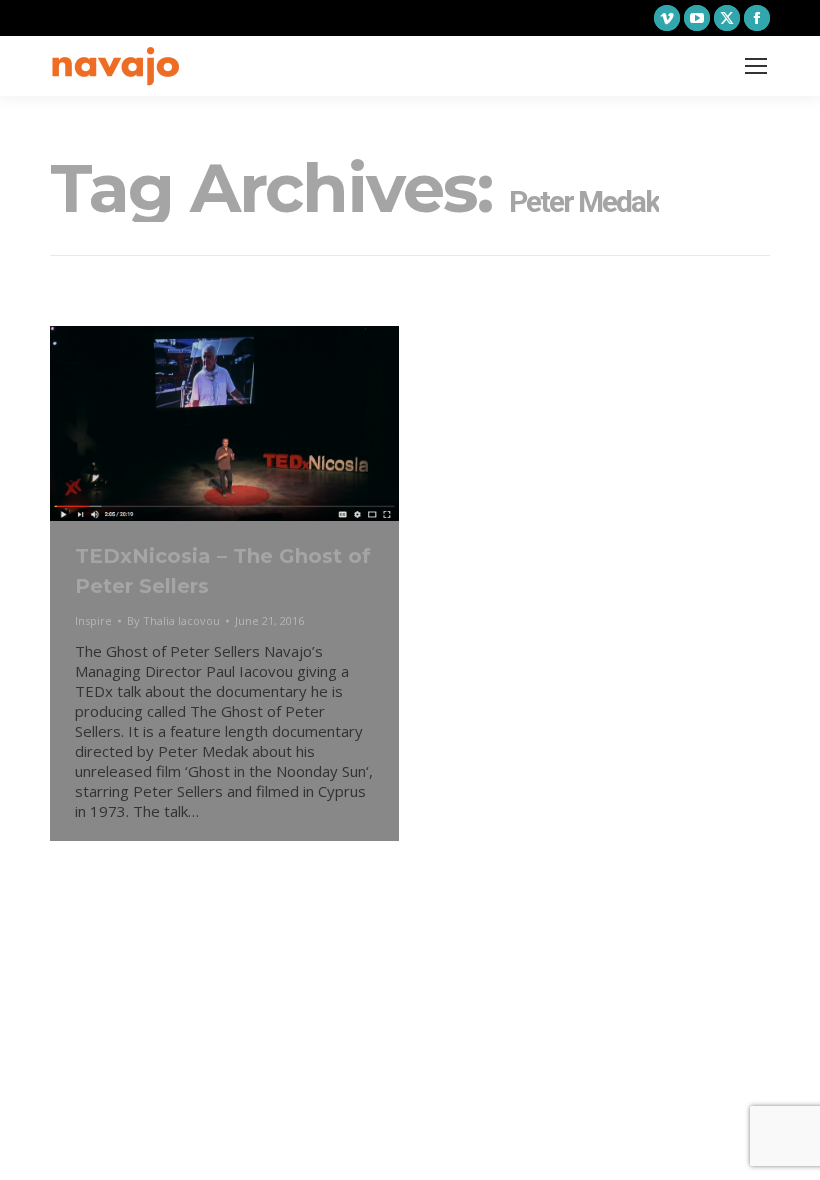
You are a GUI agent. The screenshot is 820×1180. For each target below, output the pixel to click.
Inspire (93, 620)
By (173, 620)
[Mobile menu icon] (756, 66)
